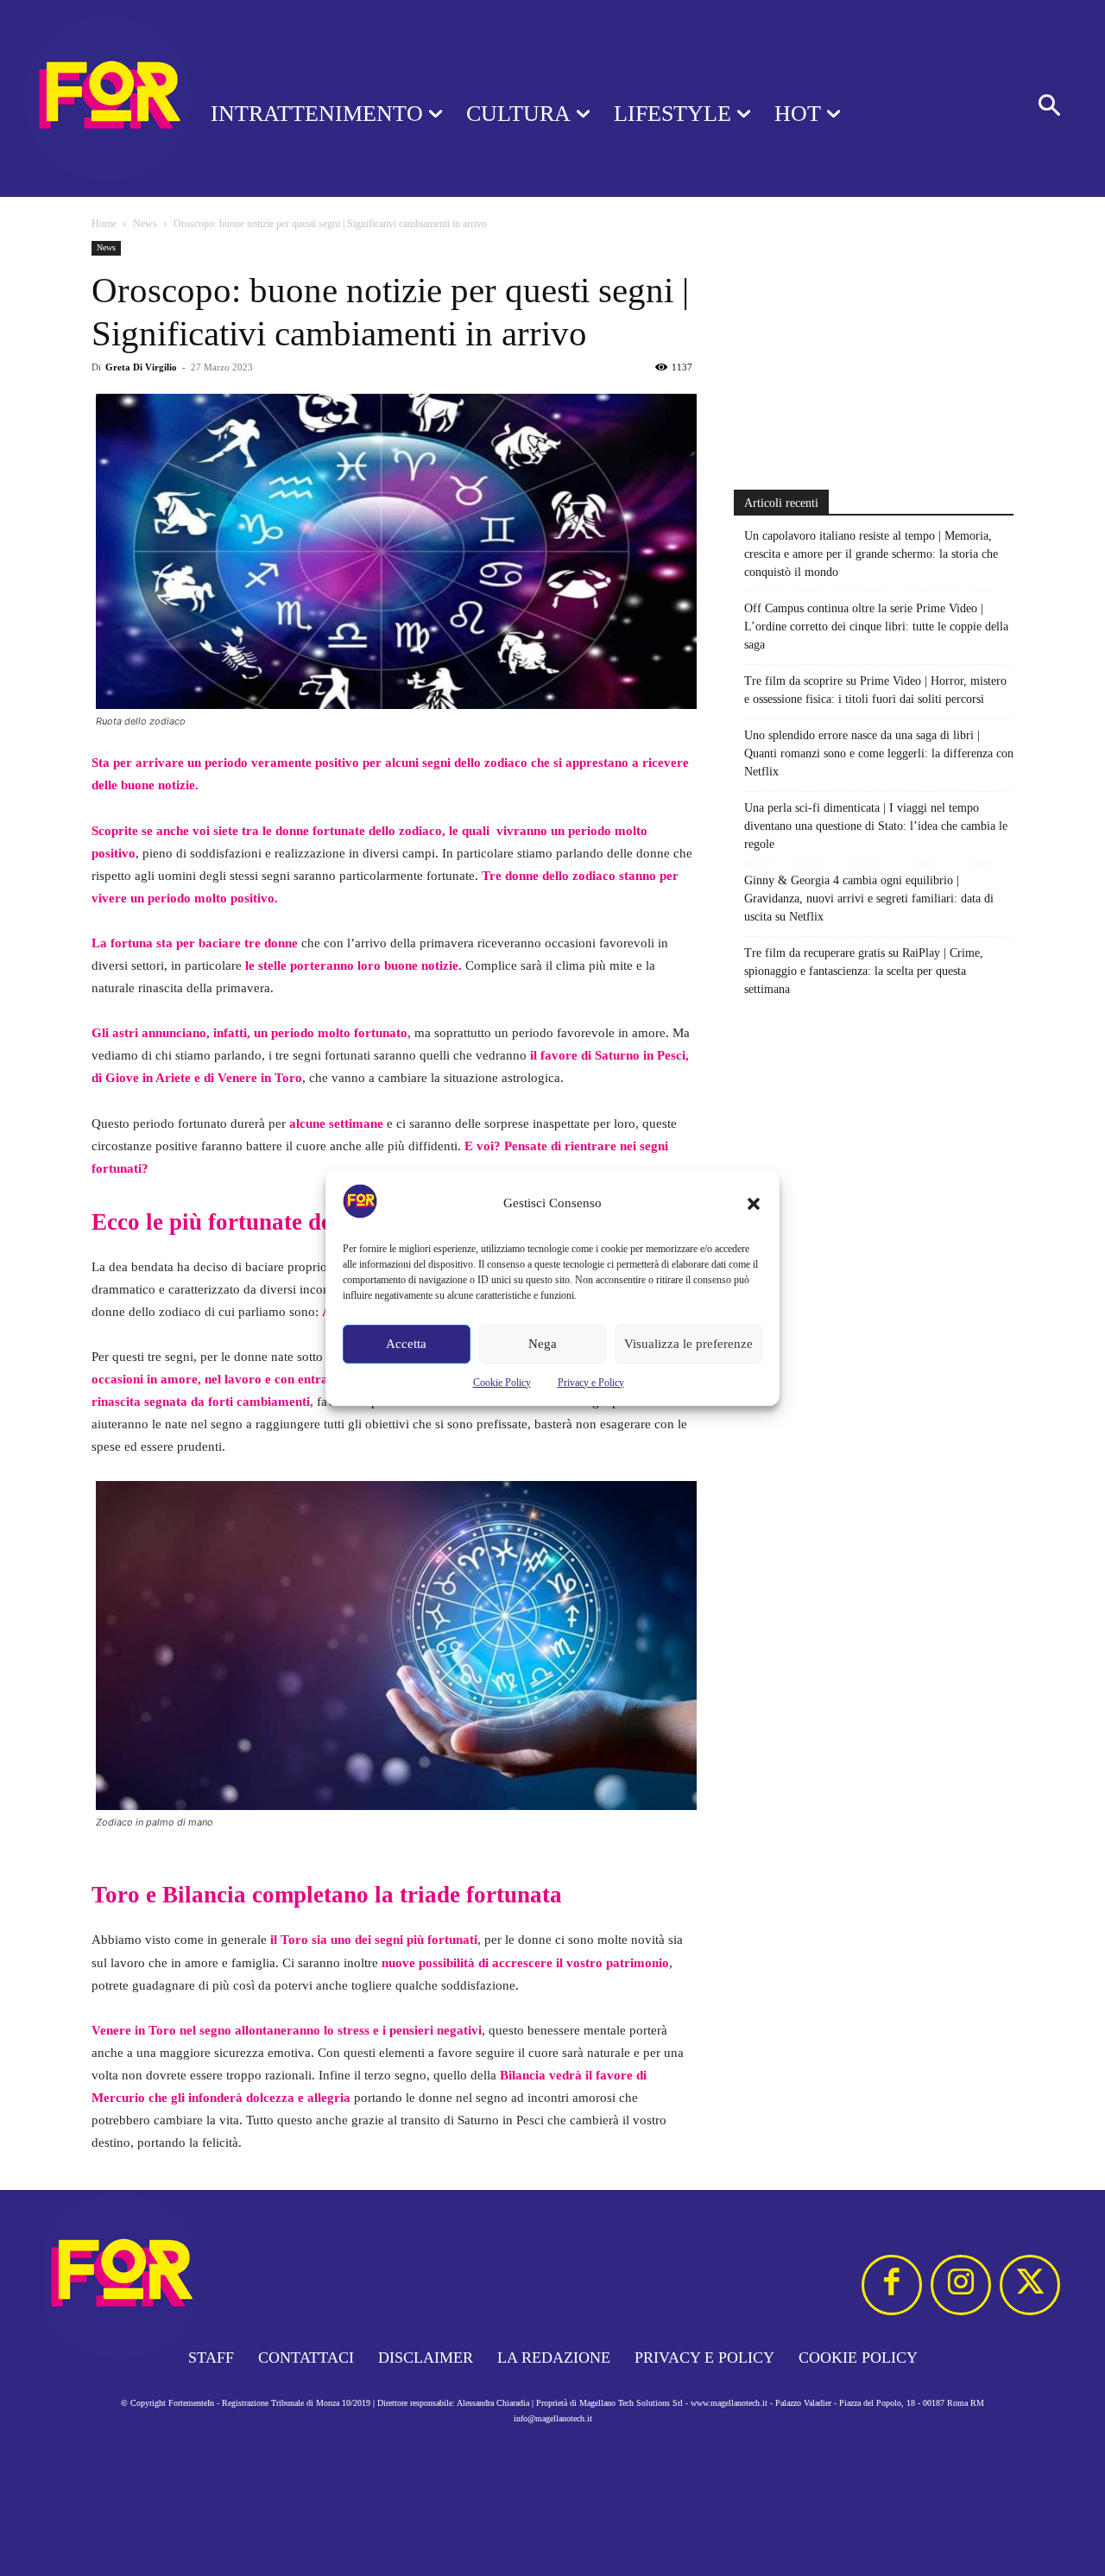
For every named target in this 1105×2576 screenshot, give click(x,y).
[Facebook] (892, 2285)
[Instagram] (961, 2285)
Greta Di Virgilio (141, 367)
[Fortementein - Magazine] (83, 98)
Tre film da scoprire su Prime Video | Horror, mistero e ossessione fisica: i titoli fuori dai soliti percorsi (875, 690)
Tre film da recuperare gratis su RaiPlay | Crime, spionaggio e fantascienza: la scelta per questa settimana (864, 971)
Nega (543, 1344)
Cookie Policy (502, 1383)
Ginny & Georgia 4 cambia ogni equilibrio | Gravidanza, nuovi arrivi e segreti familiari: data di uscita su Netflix (869, 899)
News (145, 224)
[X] (1030, 2285)
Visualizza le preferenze (688, 1344)
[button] (754, 1204)
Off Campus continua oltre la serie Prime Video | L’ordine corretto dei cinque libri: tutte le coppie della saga (876, 627)
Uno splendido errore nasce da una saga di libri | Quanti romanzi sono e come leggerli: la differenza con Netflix (879, 753)
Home (104, 224)
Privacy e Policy (591, 1383)
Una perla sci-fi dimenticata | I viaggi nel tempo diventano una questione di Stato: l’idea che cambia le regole (876, 826)
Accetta (406, 1344)
